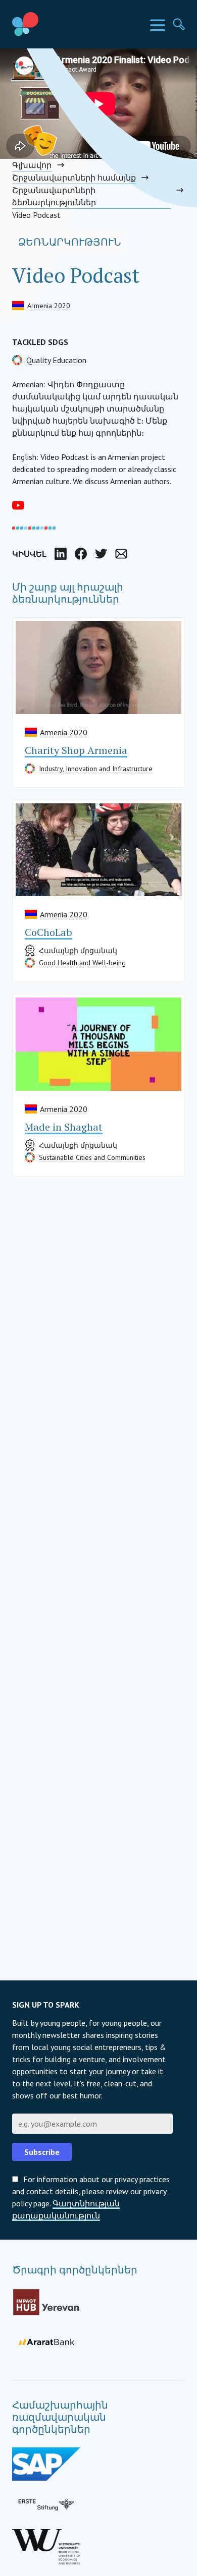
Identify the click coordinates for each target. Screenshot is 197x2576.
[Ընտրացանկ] (158, 25)
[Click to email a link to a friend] (121, 554)
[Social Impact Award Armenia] (48, 24)
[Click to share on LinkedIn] (61, 554)
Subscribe (42, 2152)
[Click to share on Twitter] (101, 554)
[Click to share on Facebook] (81, 554)
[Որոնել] (179, 24)
